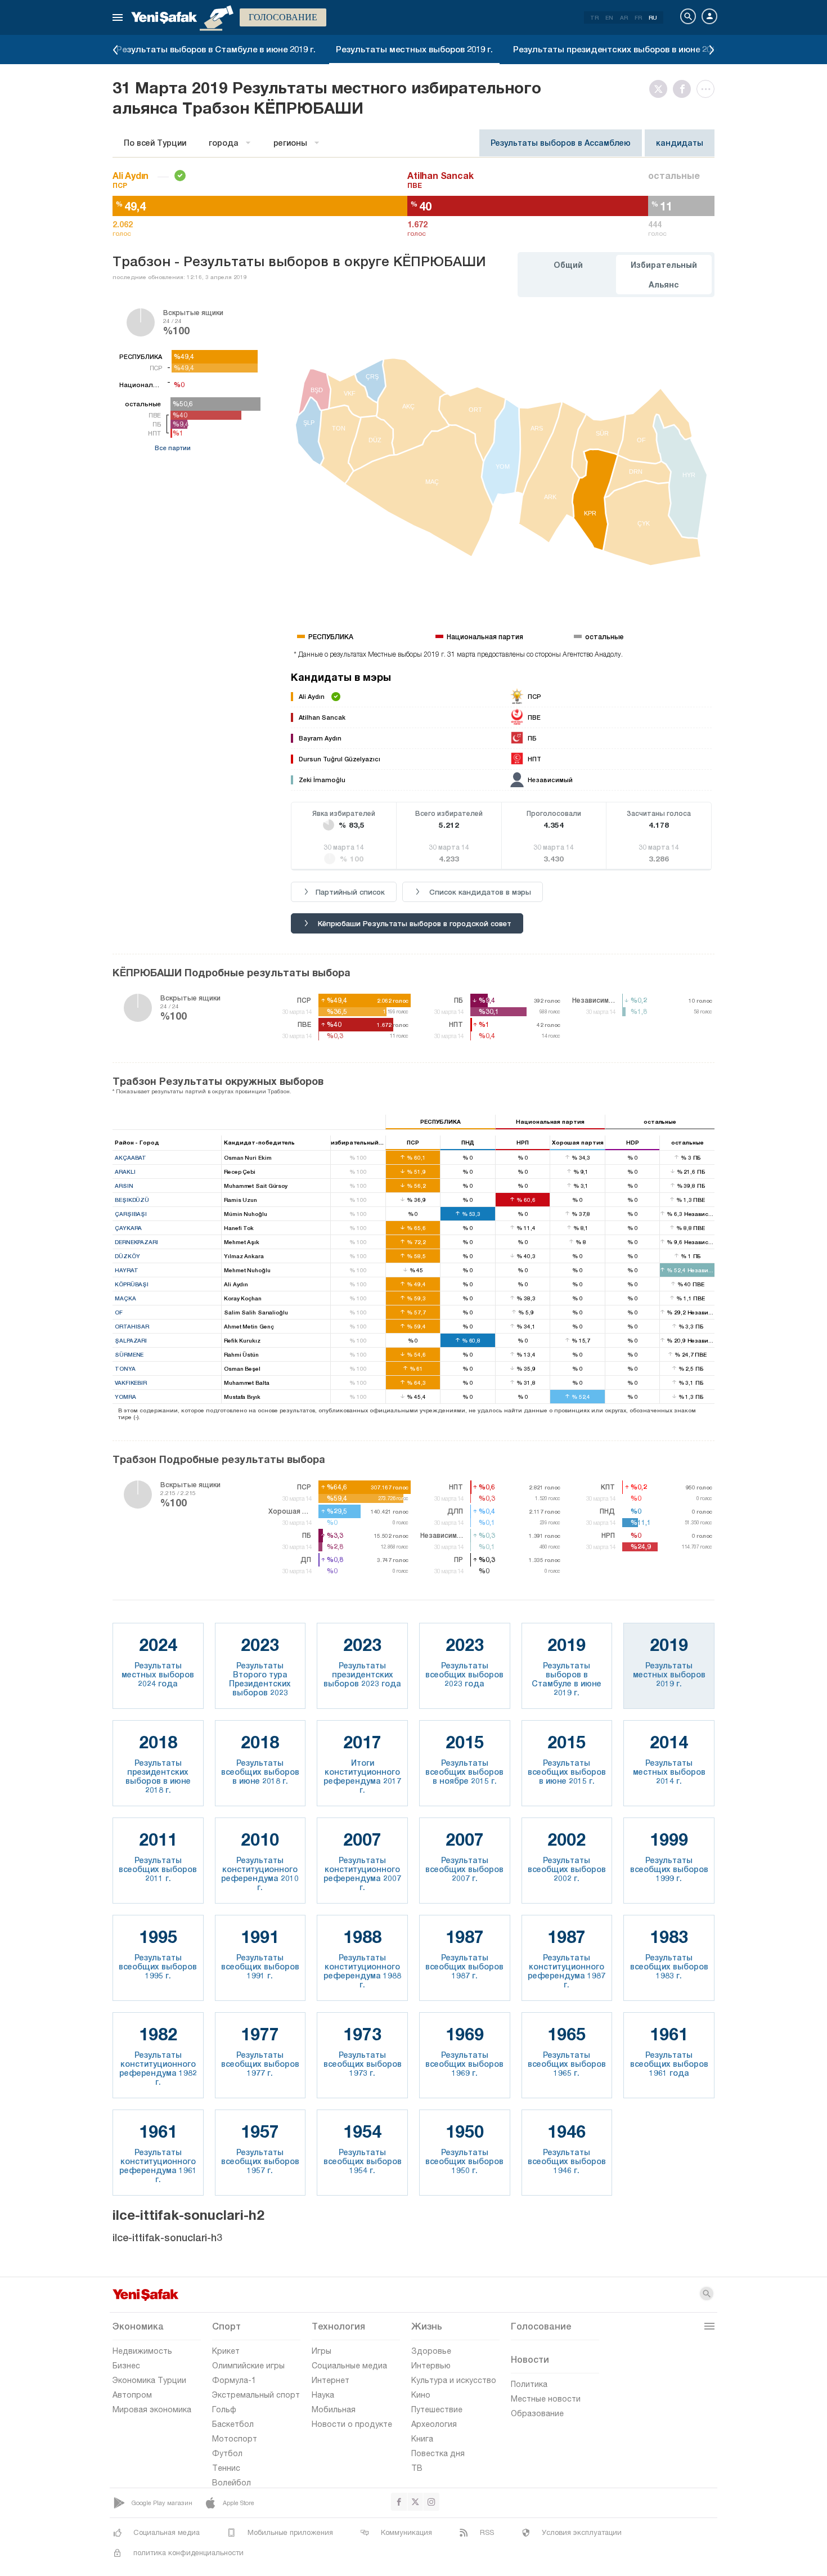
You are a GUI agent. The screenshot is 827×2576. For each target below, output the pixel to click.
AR (624, 17)
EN (609, 17)
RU (653, 17)
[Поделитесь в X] (661, 89)
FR (638, 17)
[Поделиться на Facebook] (685, 89)
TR (594, 17)
